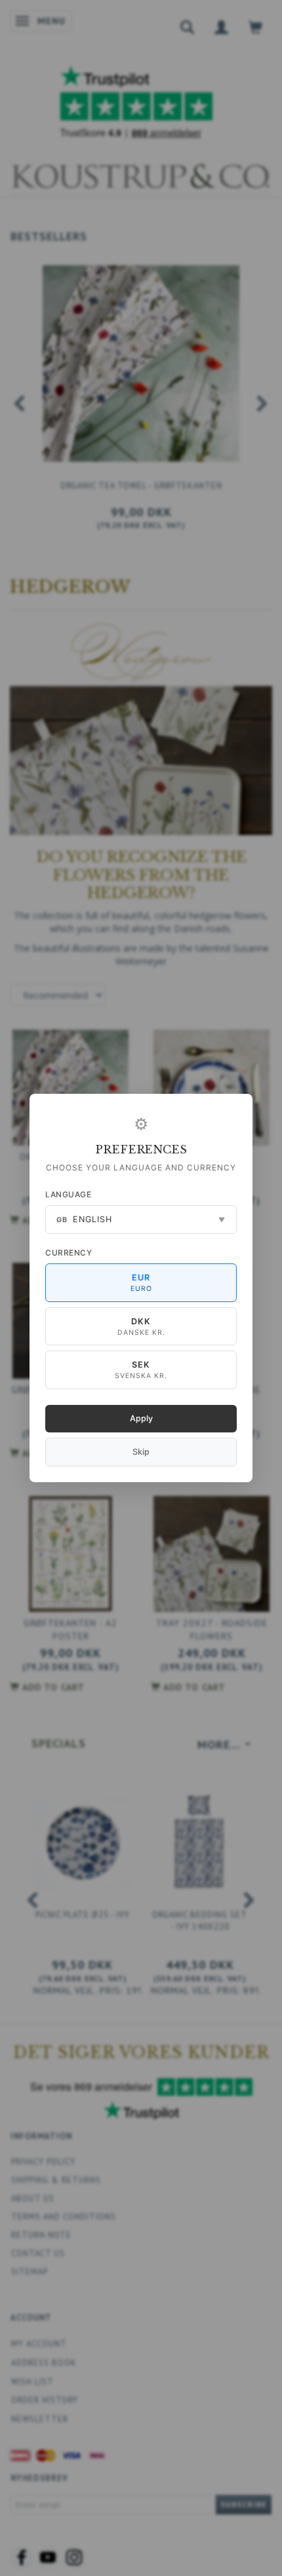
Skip (141, 1452)
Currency (69, 1253)
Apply (141, 1418)
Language (68, 1194)
